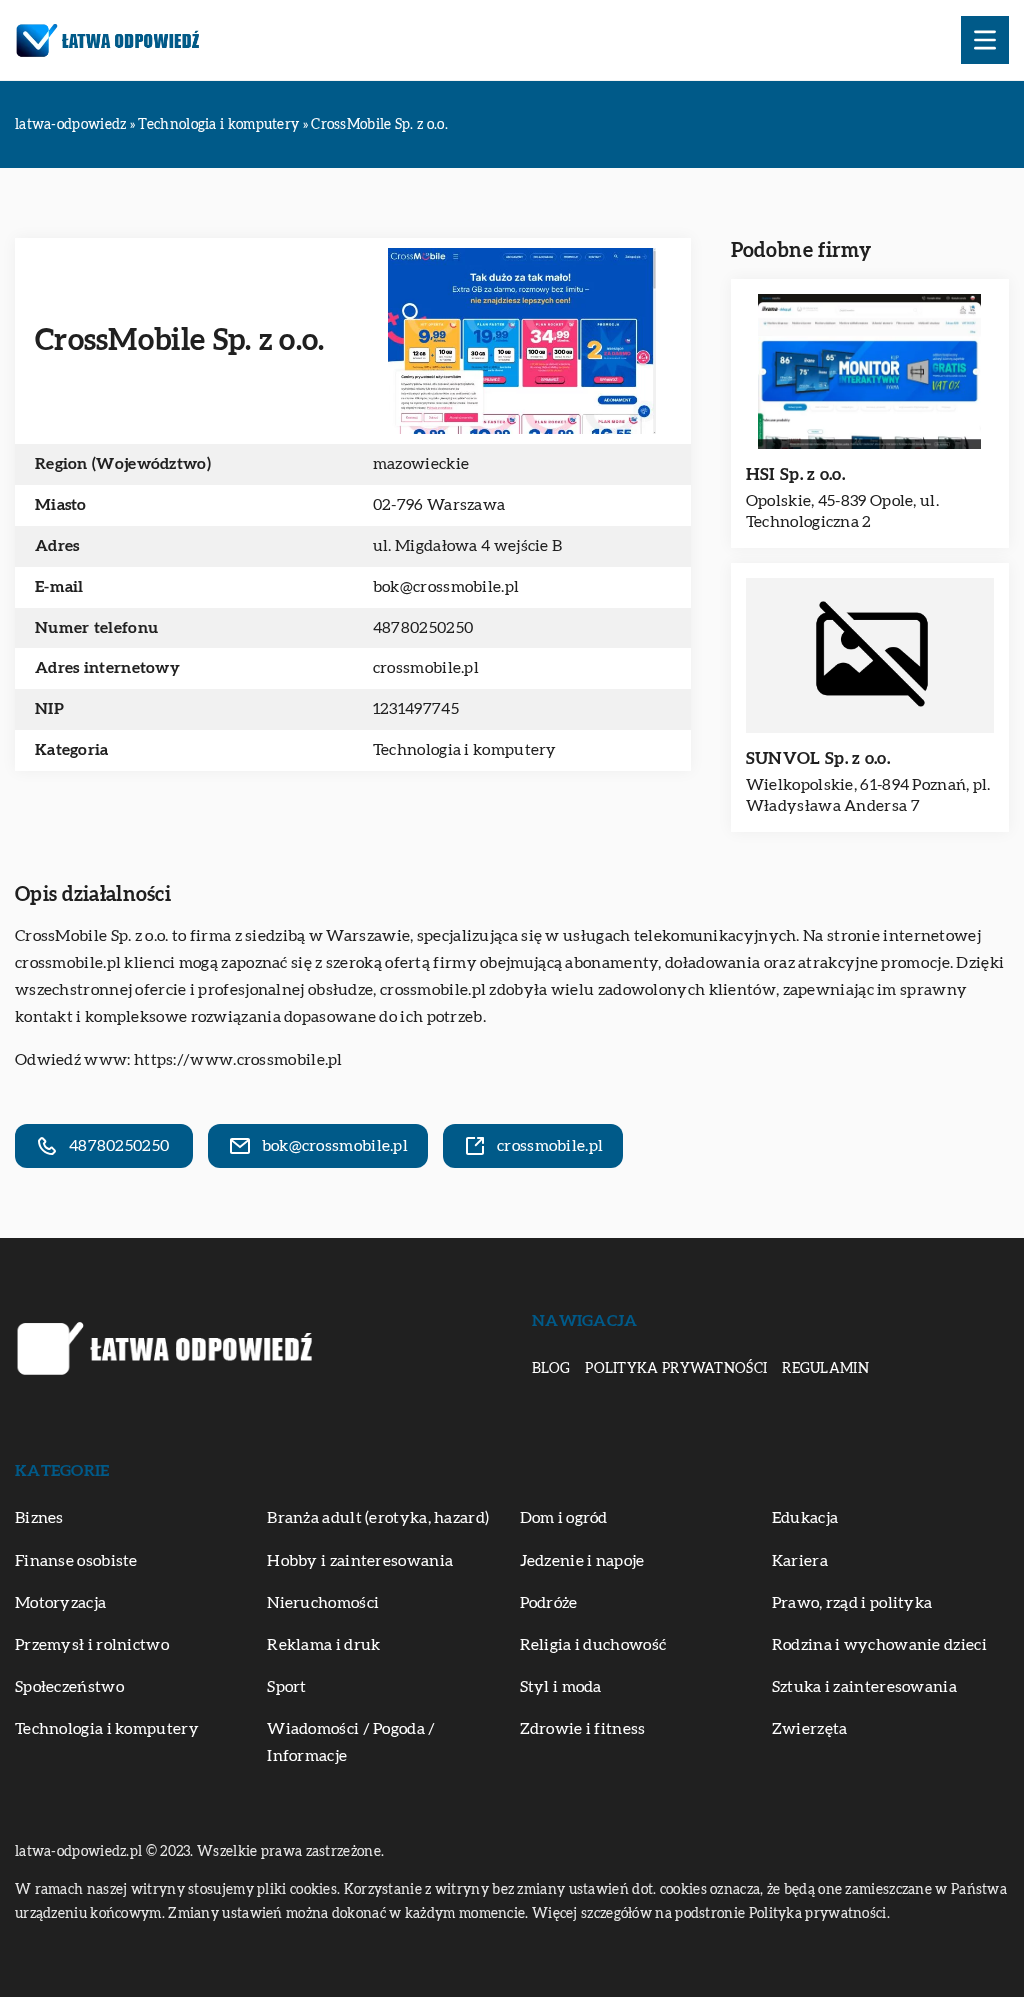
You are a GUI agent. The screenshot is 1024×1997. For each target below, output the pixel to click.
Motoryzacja (60, 1603)
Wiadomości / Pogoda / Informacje (351, 1742)
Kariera (800, 1561)
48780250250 (425, 628)
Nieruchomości (323, 1603)
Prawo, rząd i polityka (852, 1603)
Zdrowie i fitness (583, 1729)
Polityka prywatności (676, 1369)
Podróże (549, 1603)
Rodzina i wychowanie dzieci (879, 1645)
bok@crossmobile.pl (446, 587)
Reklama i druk (323, 1645)
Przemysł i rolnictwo (92, 1645)
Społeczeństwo (69, 1687)
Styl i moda (561, 1687)
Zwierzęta (810, 1729)
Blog (551, 1369)
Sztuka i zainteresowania (864, 1687)
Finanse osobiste (76, 1561)
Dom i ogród (564, 1518)
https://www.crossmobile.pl (238, 1060)
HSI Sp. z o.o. (795, 474)
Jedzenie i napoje (582, 1561)
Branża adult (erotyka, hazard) (378, 1518)
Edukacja (805, 1518)
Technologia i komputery (465, 750)
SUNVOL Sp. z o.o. (818, 758)
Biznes (39, 1518)
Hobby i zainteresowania (360, 1561)
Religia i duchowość (593, 1645)
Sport (287, 1687)
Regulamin (825, 1369)
